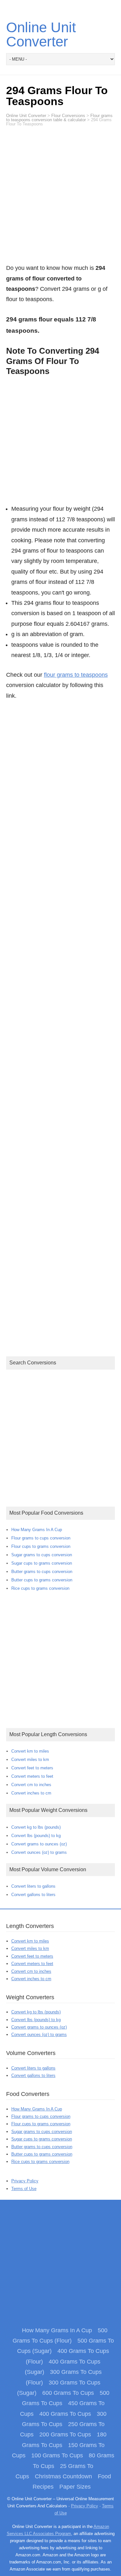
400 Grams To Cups (65, 2414)
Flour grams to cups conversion (41, 1538)
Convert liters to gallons (33, 1886)
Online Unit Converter (41, 34)
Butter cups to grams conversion (42, 1580)
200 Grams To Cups (65, 2434)
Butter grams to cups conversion (42, 1572)
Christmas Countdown (63, 2476)
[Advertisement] (60, 198)
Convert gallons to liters (33, 1895)
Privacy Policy (25, 2181)
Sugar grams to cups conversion (42, 1555)
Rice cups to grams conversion (40, 1588)
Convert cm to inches (31, 1785)
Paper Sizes (75, 2487)
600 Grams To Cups (68, 2393)
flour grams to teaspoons (76, 675)
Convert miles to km (30, 1760)
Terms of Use (24, 2189)
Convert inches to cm (31, 1793)
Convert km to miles (30, 1751)
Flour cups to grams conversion (41, 1546)
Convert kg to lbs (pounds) (36, 1827)
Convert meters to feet (32, 1776)
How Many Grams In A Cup (37, 1530)
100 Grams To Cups (57, 2455)
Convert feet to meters (32, 1768)
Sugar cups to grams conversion (42, 1563)
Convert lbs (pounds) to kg (36, 1836)
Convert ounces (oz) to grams (39, 1852)
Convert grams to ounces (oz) (39, 1844)
